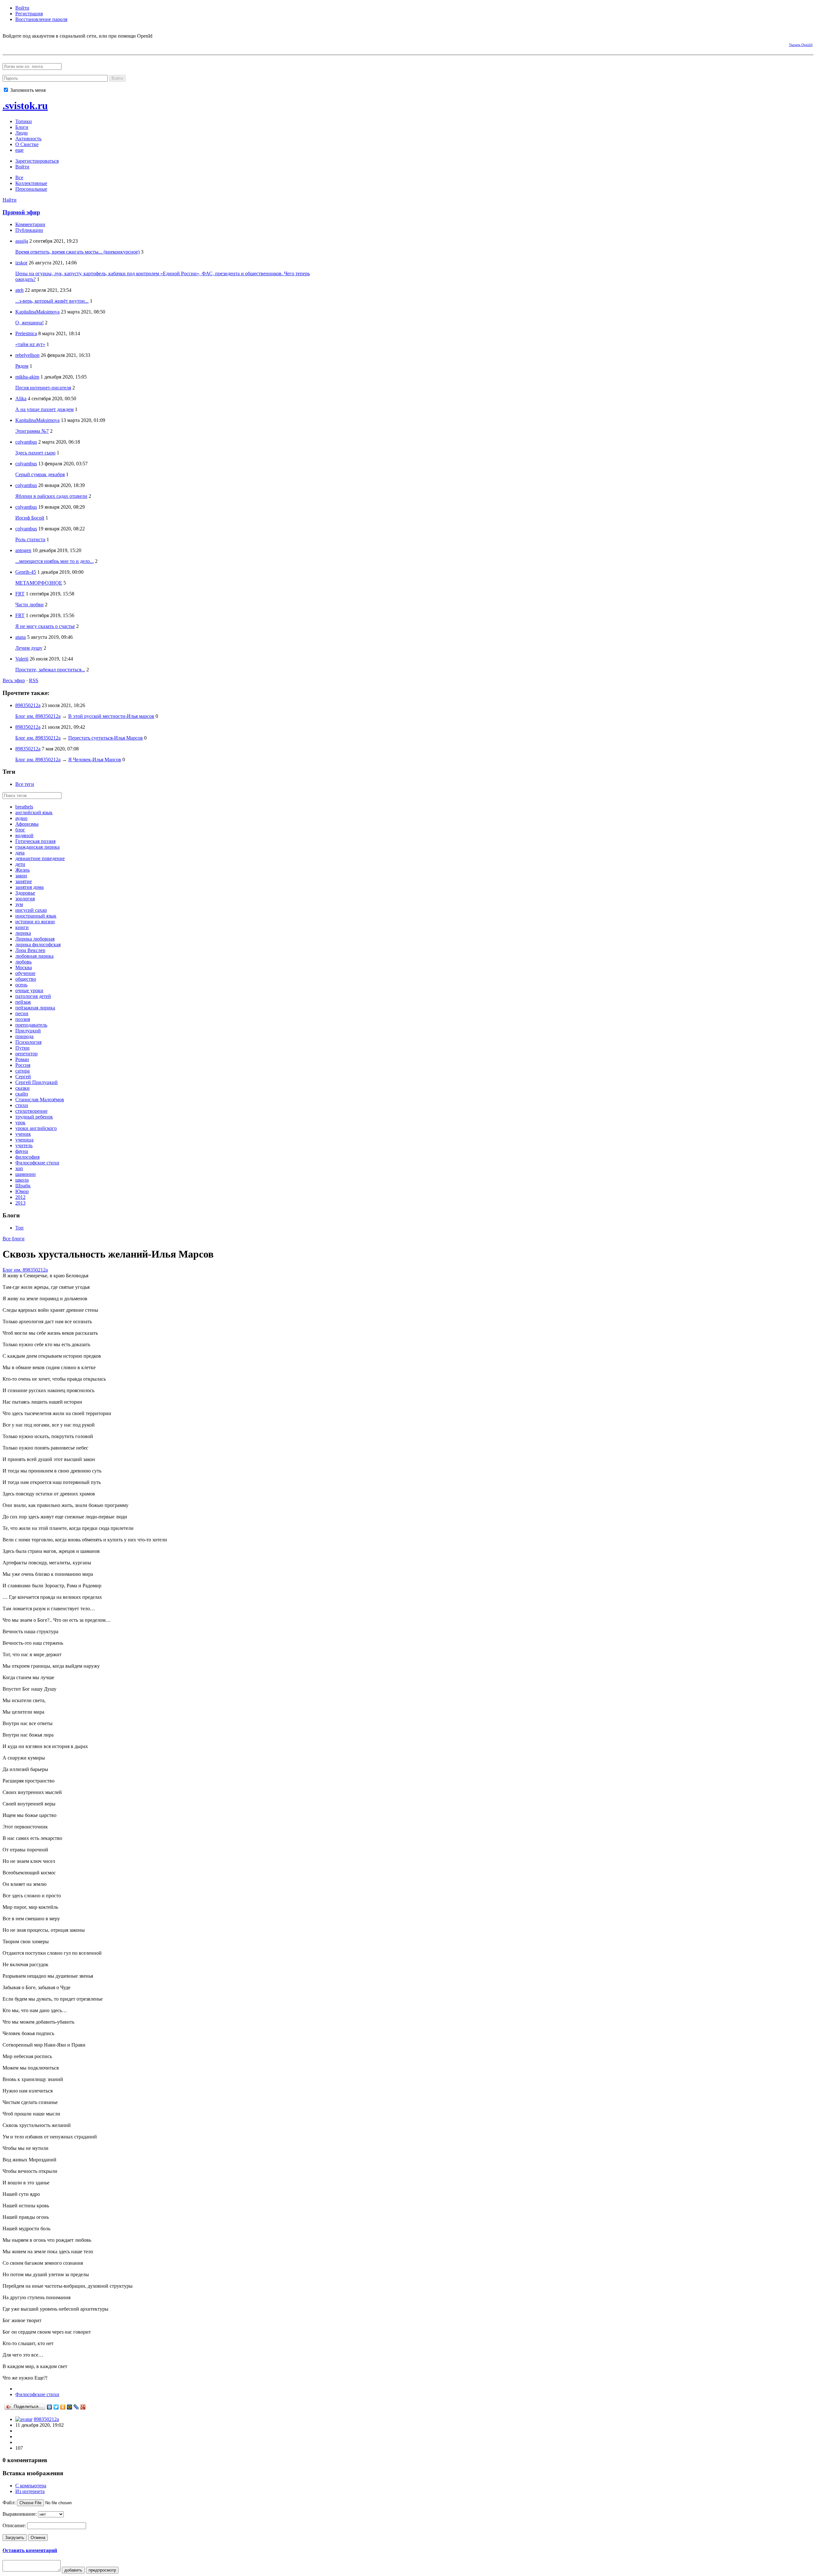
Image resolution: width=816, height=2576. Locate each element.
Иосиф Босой (30, 518)
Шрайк (23, 1186)
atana (21, 637)
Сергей (23, 1077)
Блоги (22, 127)
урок (20, 1122)
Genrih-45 (26, 572)
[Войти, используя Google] (52, 44)
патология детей (33, 996)
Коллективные (31, 183)
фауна (22, 1151)
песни (22, 1013)
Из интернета (30, 2491)
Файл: (9, 2502)
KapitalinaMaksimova (37, 312)
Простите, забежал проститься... (50, 670)
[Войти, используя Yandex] (63, 44)
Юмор (22, 1191)
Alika (21, 399)
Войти (22, 8)
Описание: (14, 2525)
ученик (23, 1134)
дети (20, 864)
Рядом (22, 366)
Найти (10, 200)
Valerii (22, 659)
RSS (34, 680)
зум (19, 904)
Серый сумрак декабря (40, 474)
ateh (19, 290)
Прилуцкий (28, 1031)
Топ (19, 1228)
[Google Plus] (83, 2407)
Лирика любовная (35, 939)
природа (24, 1036)
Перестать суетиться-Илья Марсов (106, 738)
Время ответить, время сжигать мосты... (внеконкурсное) (77, 252)
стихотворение (31, 1111)
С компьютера (31, 2486)
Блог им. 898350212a (38, 716)
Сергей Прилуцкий (36, 1082)
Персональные (31, 189)
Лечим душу (29, 648)
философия (27, 1157)
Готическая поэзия (35, 841)
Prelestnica (26, 333)
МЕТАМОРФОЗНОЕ (39, 583)
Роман (22, 1059)
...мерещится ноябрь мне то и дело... (55, 561)
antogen (23, 550)
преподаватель (31, 1025)
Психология (28, 1042)
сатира (22, 1071)
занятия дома (29, 887)
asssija (22, 241)
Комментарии (30, 224)
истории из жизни (35, 922)
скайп (22, 1094)
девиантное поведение (40, 858)
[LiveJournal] (76, 2407)
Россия (23, 1065)
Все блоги (14, 1239)
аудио (21, 818)
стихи (22, 1105)
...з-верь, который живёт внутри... (52, 301)
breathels (24, 807)
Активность (28, 139)
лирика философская (38, 945)
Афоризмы (27, 824)
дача (20, 853)
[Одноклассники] (63, 2407)
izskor (21, 263)
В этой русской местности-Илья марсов (111, 716)
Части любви (29, 605)
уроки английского (36, 1128)
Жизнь (22, 870)
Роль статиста (30, 539)
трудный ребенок (34, 1117)
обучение (25, 973)
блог (20, 830)
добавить (73, 2570)
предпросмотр (102, 2570)
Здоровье (25, 893)
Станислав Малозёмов (40, 1100)
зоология (25, 899)
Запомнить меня (27, 90)
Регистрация (29, 14)
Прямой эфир (21, 212)
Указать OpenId (801, 45)
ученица (24, 1140)
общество (26, 979)
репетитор (26, 1054)
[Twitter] (56, 2407)
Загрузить (15, 2538)
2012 (20, 1197)
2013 (20, 1203)
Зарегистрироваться (37, 161)
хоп (19, 1168)
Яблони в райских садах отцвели (51, 496)
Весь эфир (14, 680)
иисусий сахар (31, 910)
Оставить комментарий (30, 2550)
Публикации (29, 230)
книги (22, 927)
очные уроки (29, 990)
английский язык (34, 812)
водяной (24, 835)
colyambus (26, 442)
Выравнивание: (20, 2514)
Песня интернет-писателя (43, 388)
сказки (22, 1088)
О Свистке (27, 144)
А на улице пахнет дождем (44, 409)
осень (21, 985)
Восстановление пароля (41, 19)
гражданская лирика (37, 847)
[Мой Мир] (70, 2407)
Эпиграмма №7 (32, 431)
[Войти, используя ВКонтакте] (18, 44)
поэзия (23, 1019)
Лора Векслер (30, 950)
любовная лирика (34, 956)
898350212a (28, 705)
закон (21, 876)
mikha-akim (27, 377)
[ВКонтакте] (50, 2407)
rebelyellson (27, 355)
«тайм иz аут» (30, 344)
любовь (23, 962)
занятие (24, 881)
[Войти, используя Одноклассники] (30, 44)
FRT (20, 594)
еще (19, 150)
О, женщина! (29, 323)
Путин (22, 1048)
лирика (23, 933)
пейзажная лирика (35, 1008)
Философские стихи (37, 1163)
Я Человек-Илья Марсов (95, 760)
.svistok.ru (25, 106)
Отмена (38, 2538)
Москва (24, 967)
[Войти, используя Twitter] (41, 44)
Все (19, 177)
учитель (24, 1145)
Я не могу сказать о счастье (45, 626)
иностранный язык (36, 916)
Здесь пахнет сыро (35, 453)
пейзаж (23, 1002)
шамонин (25, 1174)
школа (22, 1180)
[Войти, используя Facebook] (7, 44)
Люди (22, 133)
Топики (24, 121)
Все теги (25, 784)
